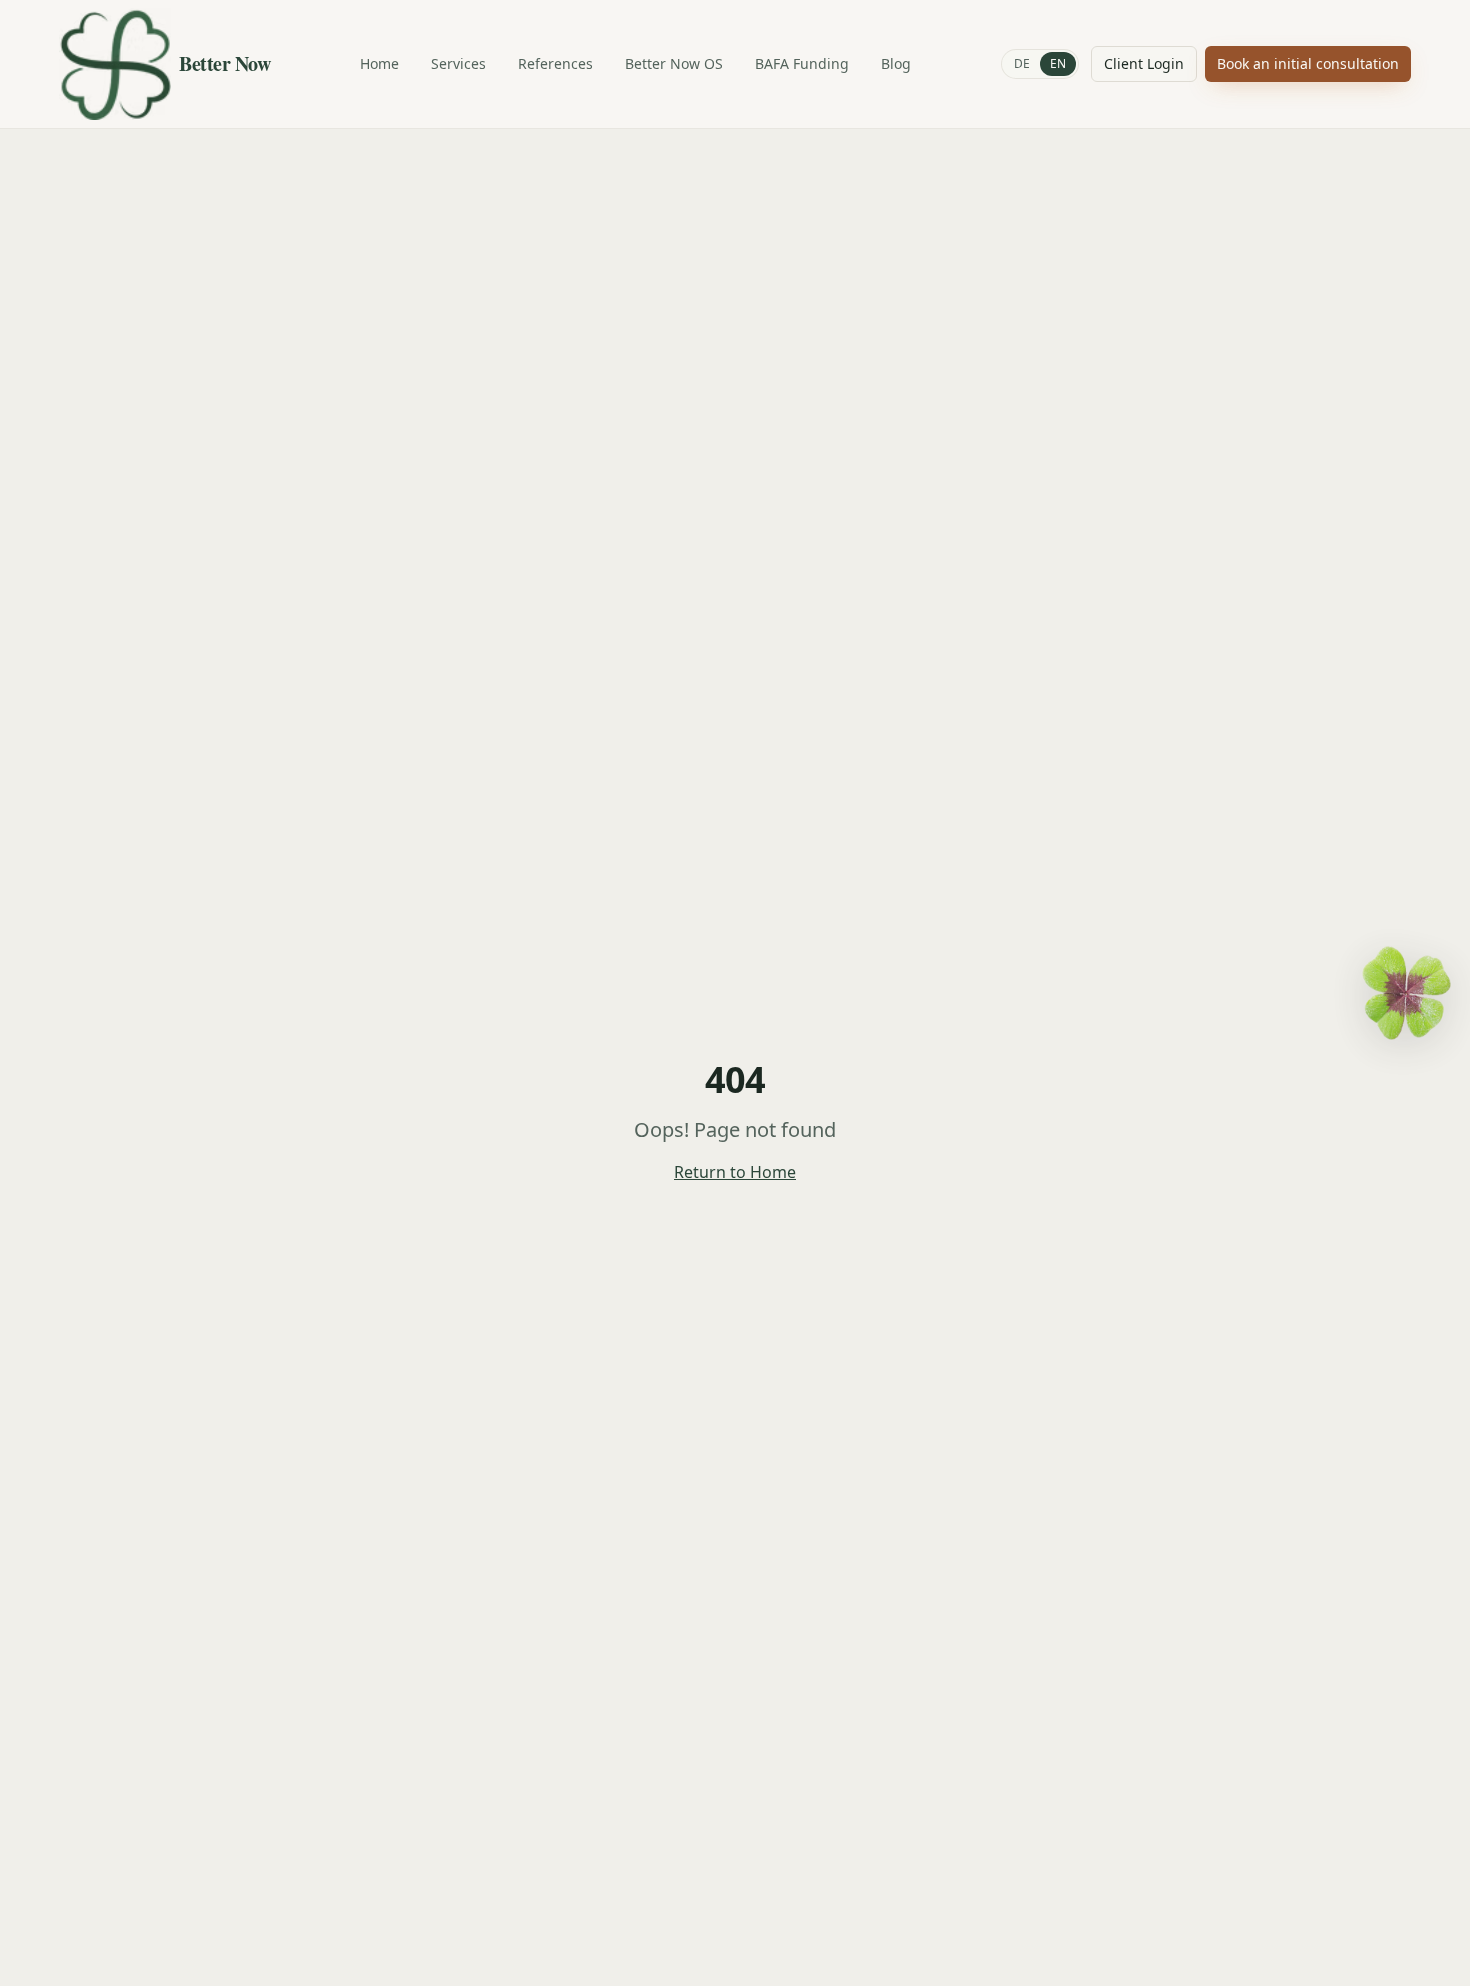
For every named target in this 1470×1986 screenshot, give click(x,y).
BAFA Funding (802, 63)
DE (1022, 63)
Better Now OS (674, 63)
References (555, 63)
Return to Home (735, 1172)
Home (379, 63)
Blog (896, 63)
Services (458, 63)
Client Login (1144, 63)
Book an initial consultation (1308, 63)
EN (1058, 63)
